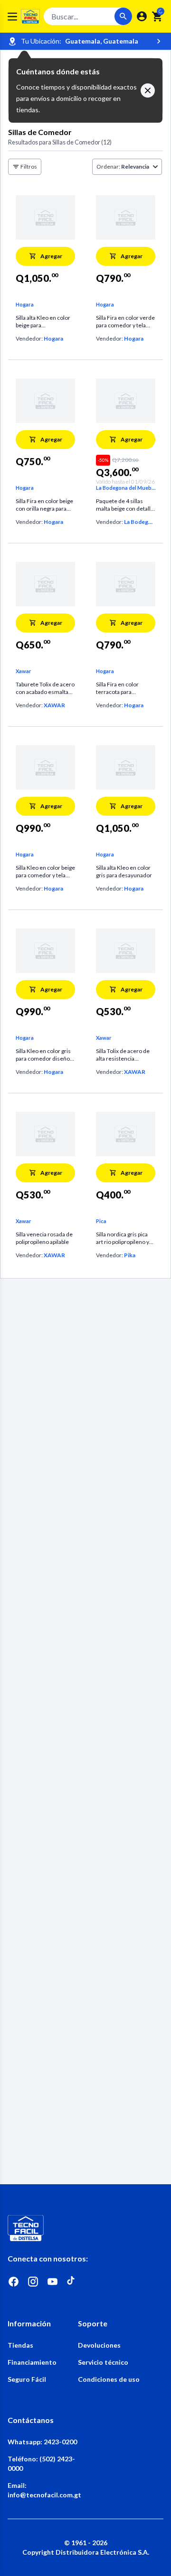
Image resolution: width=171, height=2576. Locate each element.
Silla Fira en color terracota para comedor (117, 688)
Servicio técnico (103, 2362)
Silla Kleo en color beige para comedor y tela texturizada (45, 872)
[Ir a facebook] (14, 2282)
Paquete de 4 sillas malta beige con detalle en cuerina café (125, 505)
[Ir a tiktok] (72, 2282)
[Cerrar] (148, 90)
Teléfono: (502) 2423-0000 (41, 2463)
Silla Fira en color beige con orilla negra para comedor (44, 505)
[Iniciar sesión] (142, 16)
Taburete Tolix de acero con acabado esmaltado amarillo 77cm (45, 688)
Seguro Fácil (27, 2379)
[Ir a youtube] (52, 2282)
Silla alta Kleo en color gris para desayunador (124, 871)
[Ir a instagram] (33, 2282)
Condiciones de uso (109, 2379)
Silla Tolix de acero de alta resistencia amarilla (123, 1055)
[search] (157, 17)
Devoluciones (99, 2345)
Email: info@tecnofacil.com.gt (43, 2490)
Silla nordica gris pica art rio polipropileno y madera (123, 1238)
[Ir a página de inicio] (85, 2228)
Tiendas (20, 2345)
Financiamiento (32, 2362)
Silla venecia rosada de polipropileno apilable (44, 1238)
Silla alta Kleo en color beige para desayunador (43, 322)
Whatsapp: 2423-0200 (42, 2442)
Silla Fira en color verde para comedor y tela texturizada (125, 322)
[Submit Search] (123, 16)
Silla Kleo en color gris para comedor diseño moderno (43, 1055)
